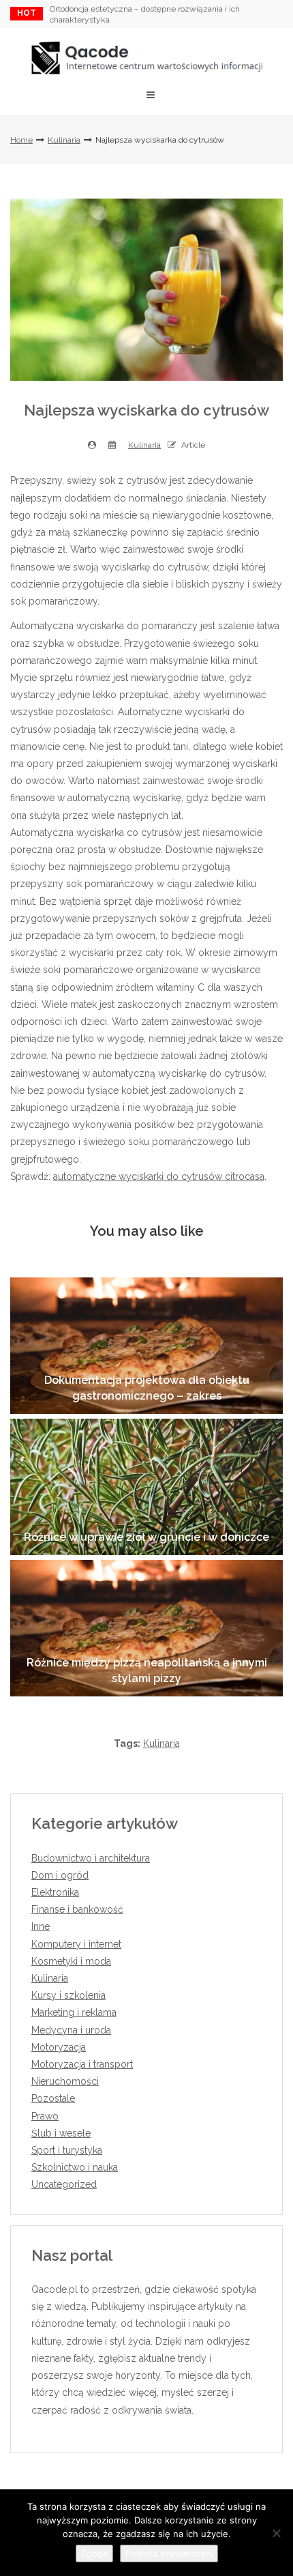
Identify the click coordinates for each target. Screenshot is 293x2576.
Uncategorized (64, 2184)
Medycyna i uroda (71, 2030)
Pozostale (53, 2098)
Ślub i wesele (61, 2133)
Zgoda (94, 2553)
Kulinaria (64, 140)
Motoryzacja (59, 2047)
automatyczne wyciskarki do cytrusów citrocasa (159, 1176)
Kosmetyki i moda (71, 1961)
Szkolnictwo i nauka (75, 2167)
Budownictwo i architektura (91, 1858)
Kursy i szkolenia (68, 1995)
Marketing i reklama (74, 2012)
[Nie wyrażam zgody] (276, 2533)
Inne (41, 1926)
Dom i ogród (60, 1875)
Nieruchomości (65, 2081)
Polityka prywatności (169, 2553)
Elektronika (55, 1892)
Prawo (45, 2116)
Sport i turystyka (67, 2150)
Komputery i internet (76, 1944)
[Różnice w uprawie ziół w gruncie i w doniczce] (146, 1487)
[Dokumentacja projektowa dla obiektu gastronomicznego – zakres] (146, 1346)
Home (21, 140)
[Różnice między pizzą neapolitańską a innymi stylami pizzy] (146, 1628)
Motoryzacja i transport (82, 2064)
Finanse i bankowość (77, 1909)
